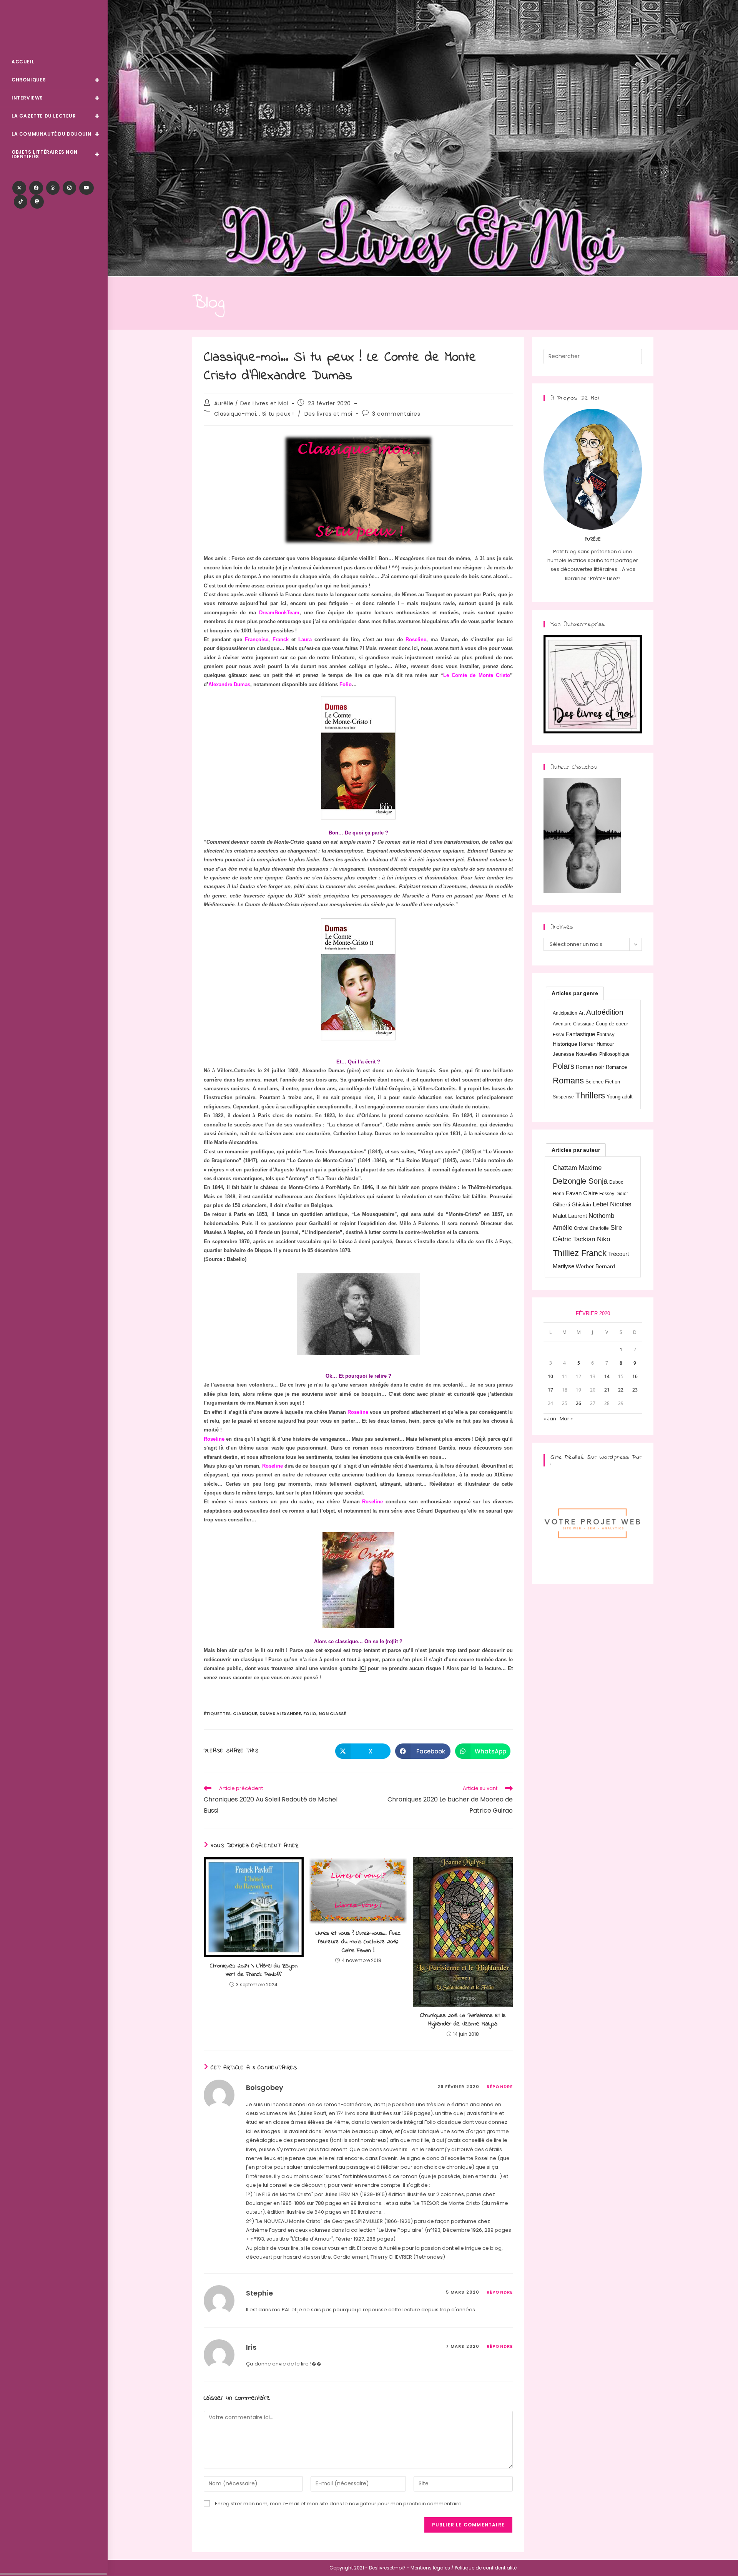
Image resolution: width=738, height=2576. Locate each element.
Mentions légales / (432, 2568)
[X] (19, 188)
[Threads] (53, 188)
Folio (310, 1713)
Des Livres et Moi (54, 27)
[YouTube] (86, 188)
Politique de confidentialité (486, 2568)
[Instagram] (69, 188)
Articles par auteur (576, 1150)
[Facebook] (36, 188)
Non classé (332, 1713)
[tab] (575, 993)
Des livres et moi (328, 414)
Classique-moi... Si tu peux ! (254, 414)
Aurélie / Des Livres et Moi (251, 403)
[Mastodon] (37, 202)
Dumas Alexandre (280, 1713)
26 (578, 1403)
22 (621, 1390)
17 (550, 1390)
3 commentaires (396, 414)
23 (635, 1390)
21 (607, 1390)
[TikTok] (21, 202)
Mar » (566, 1419)
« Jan (550, 1419)
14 (607, 1376)
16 (635, 1376)
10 (550, 1376)
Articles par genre (575, 993)
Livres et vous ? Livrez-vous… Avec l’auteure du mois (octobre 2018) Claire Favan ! (358, 1942)
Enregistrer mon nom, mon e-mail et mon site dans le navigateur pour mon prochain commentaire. (339, 2504)
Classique (245, 1713)
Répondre (500, 2087)
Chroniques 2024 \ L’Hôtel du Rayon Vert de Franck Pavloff (254, 1970)
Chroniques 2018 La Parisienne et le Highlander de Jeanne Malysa (463, 2020)
